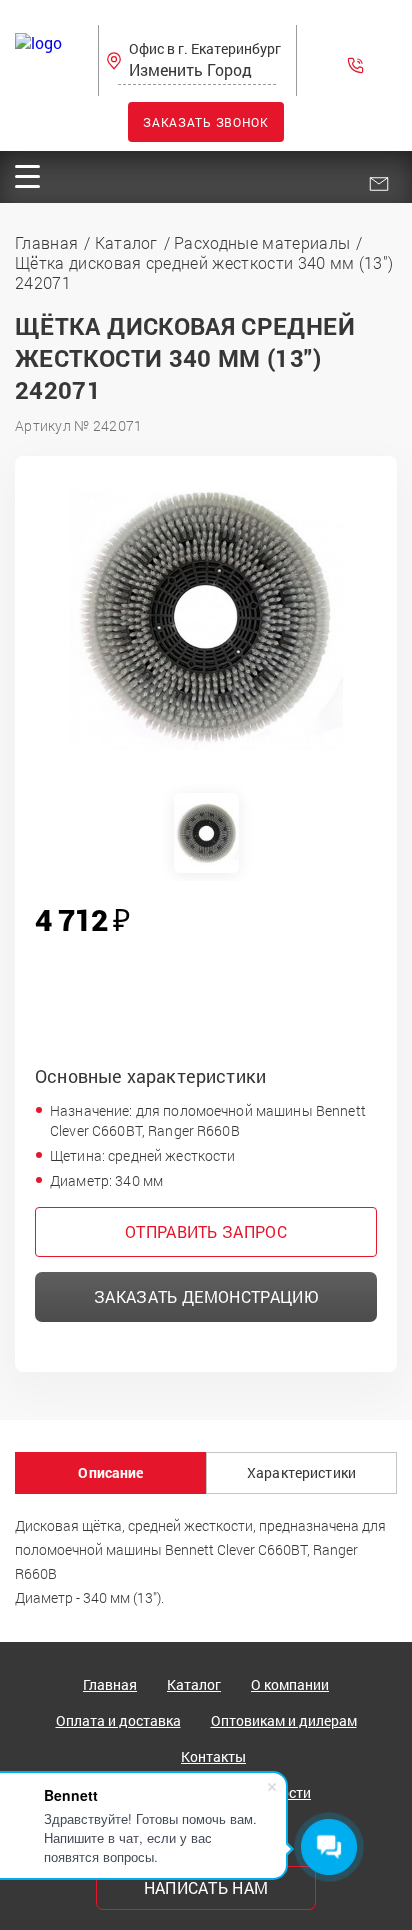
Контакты (213, 1757)
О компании (290, 1685)
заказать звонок (206, 122)
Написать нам (206, 1887)
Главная (110, 1685)
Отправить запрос (206, 1231)
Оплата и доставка (118, 1721)
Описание (110, 1472)
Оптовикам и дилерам (284, 1721)
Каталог (194, 1685)
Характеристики (301, 1472)
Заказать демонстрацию (206, 1296)
